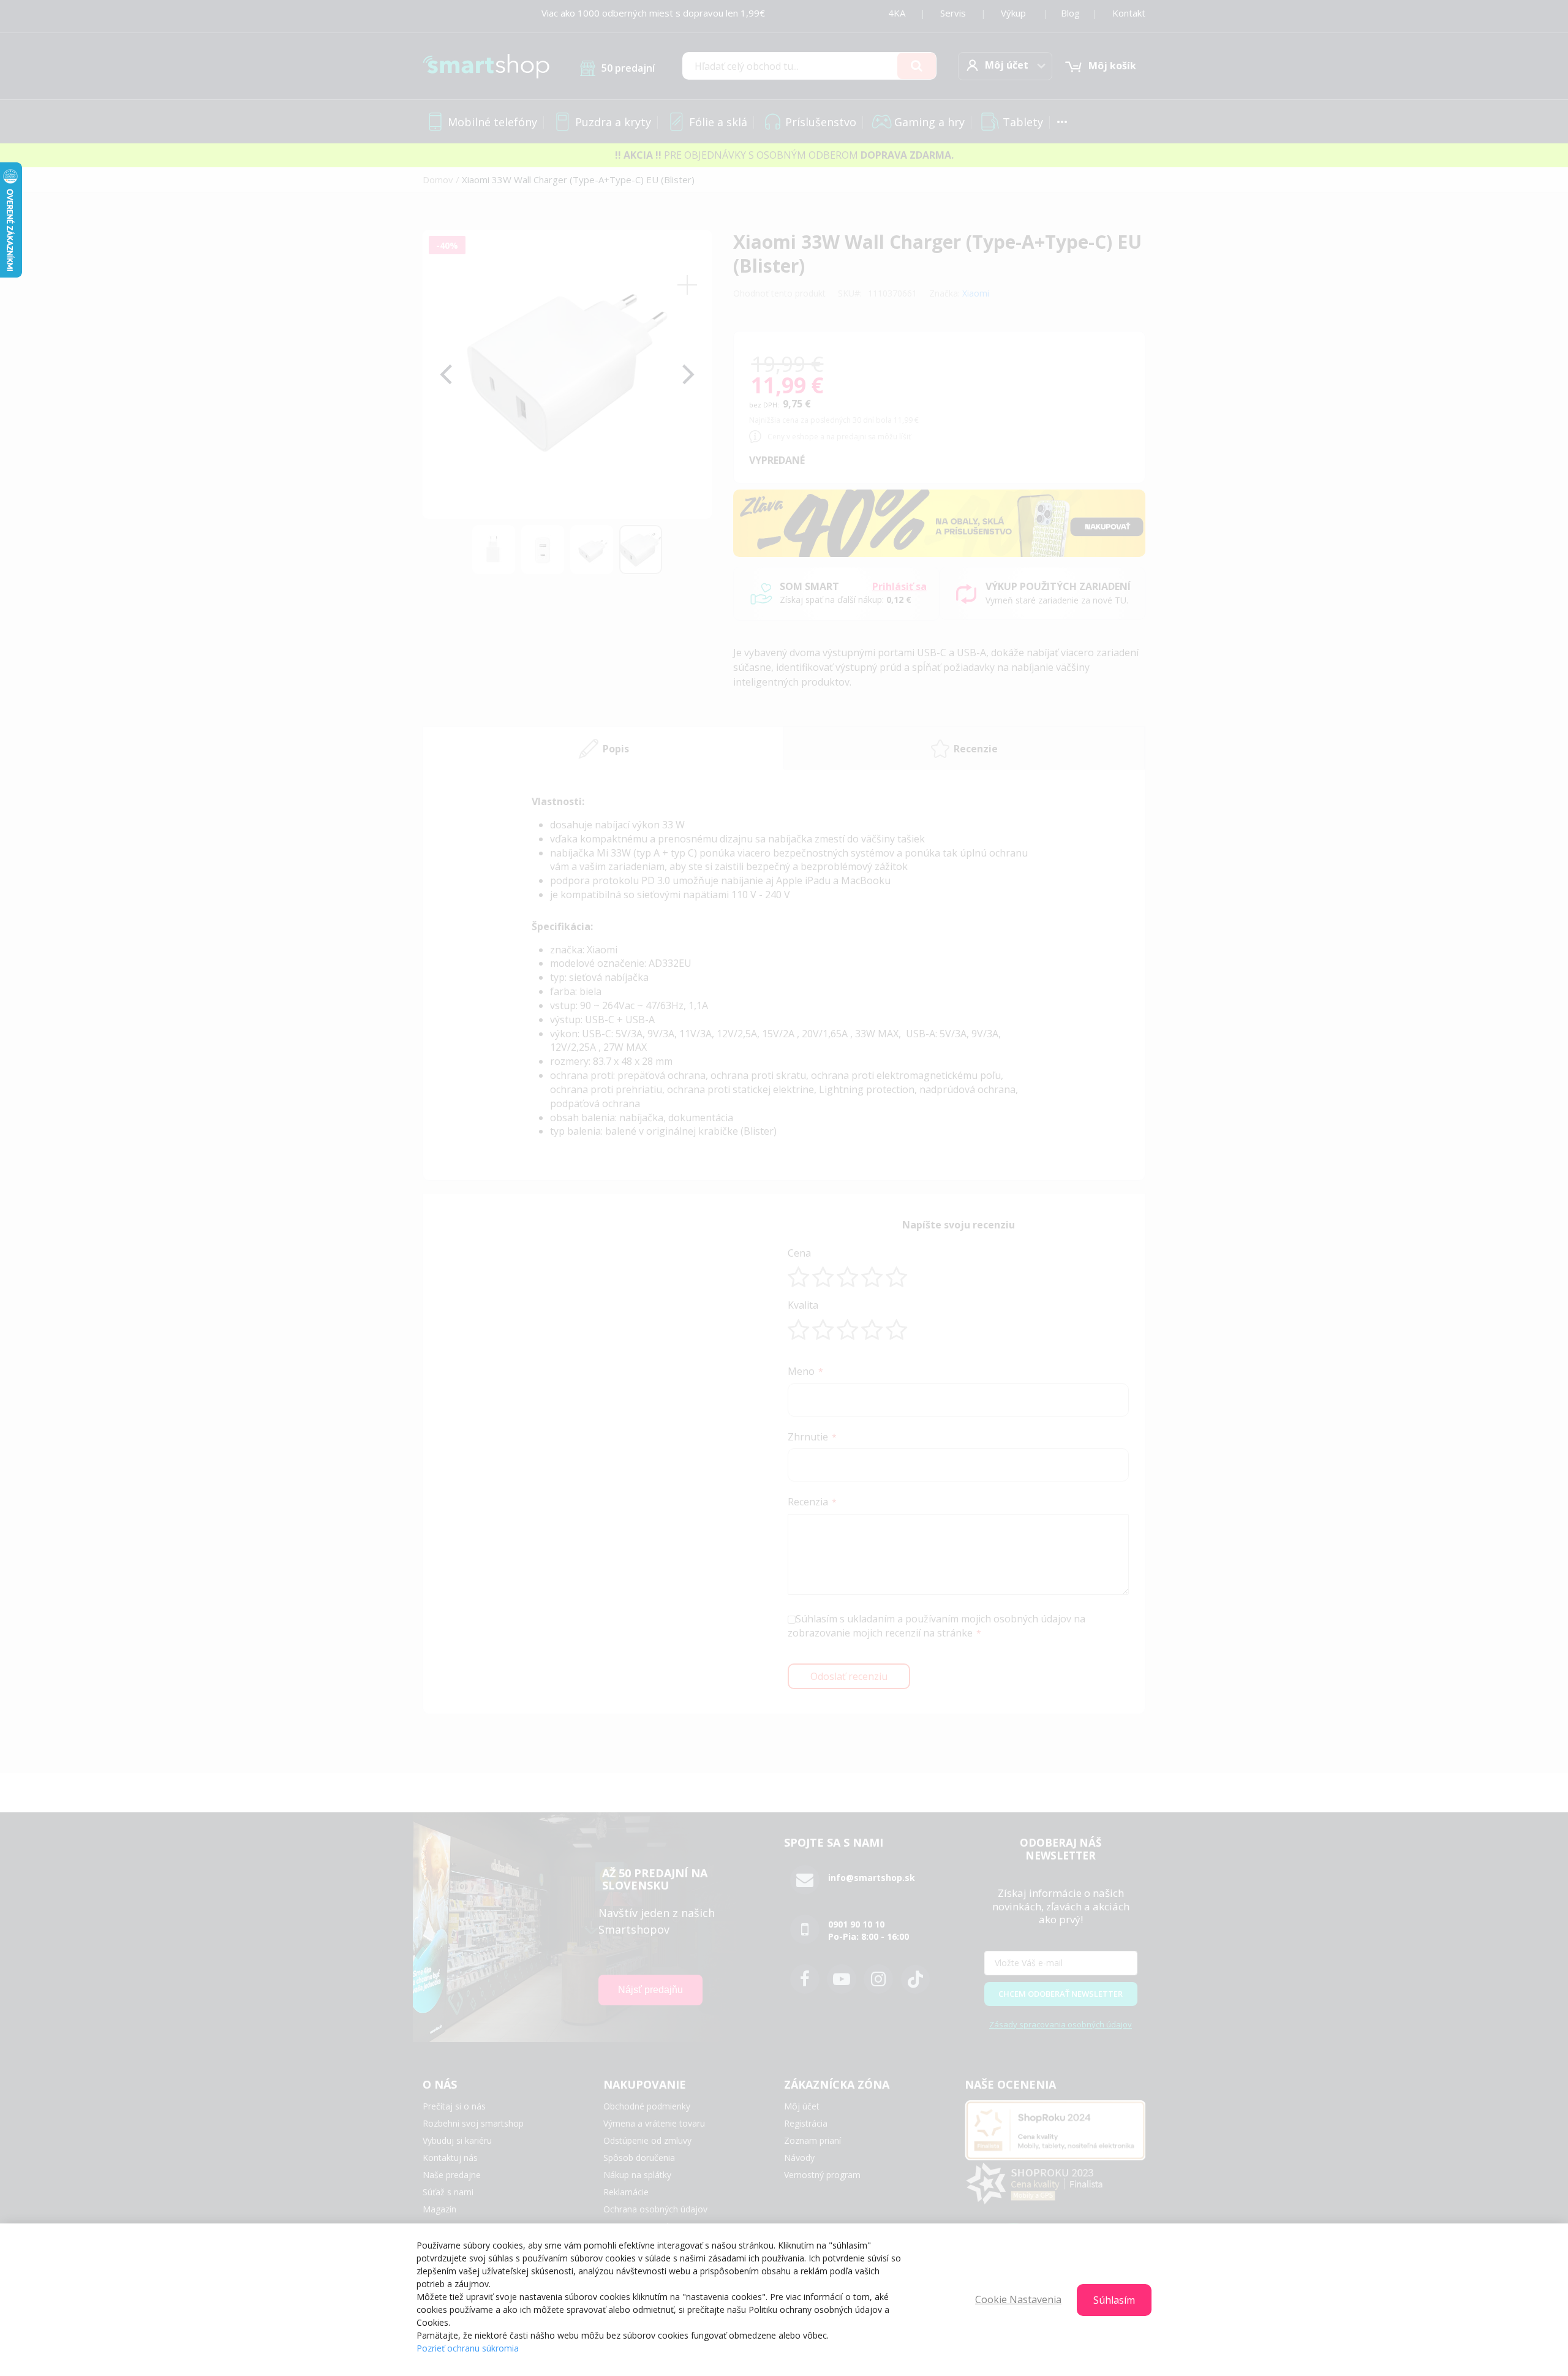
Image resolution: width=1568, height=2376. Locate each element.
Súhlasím (1114, 2300)
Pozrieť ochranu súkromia (468, 2348)
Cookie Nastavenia (1018, 2299)
